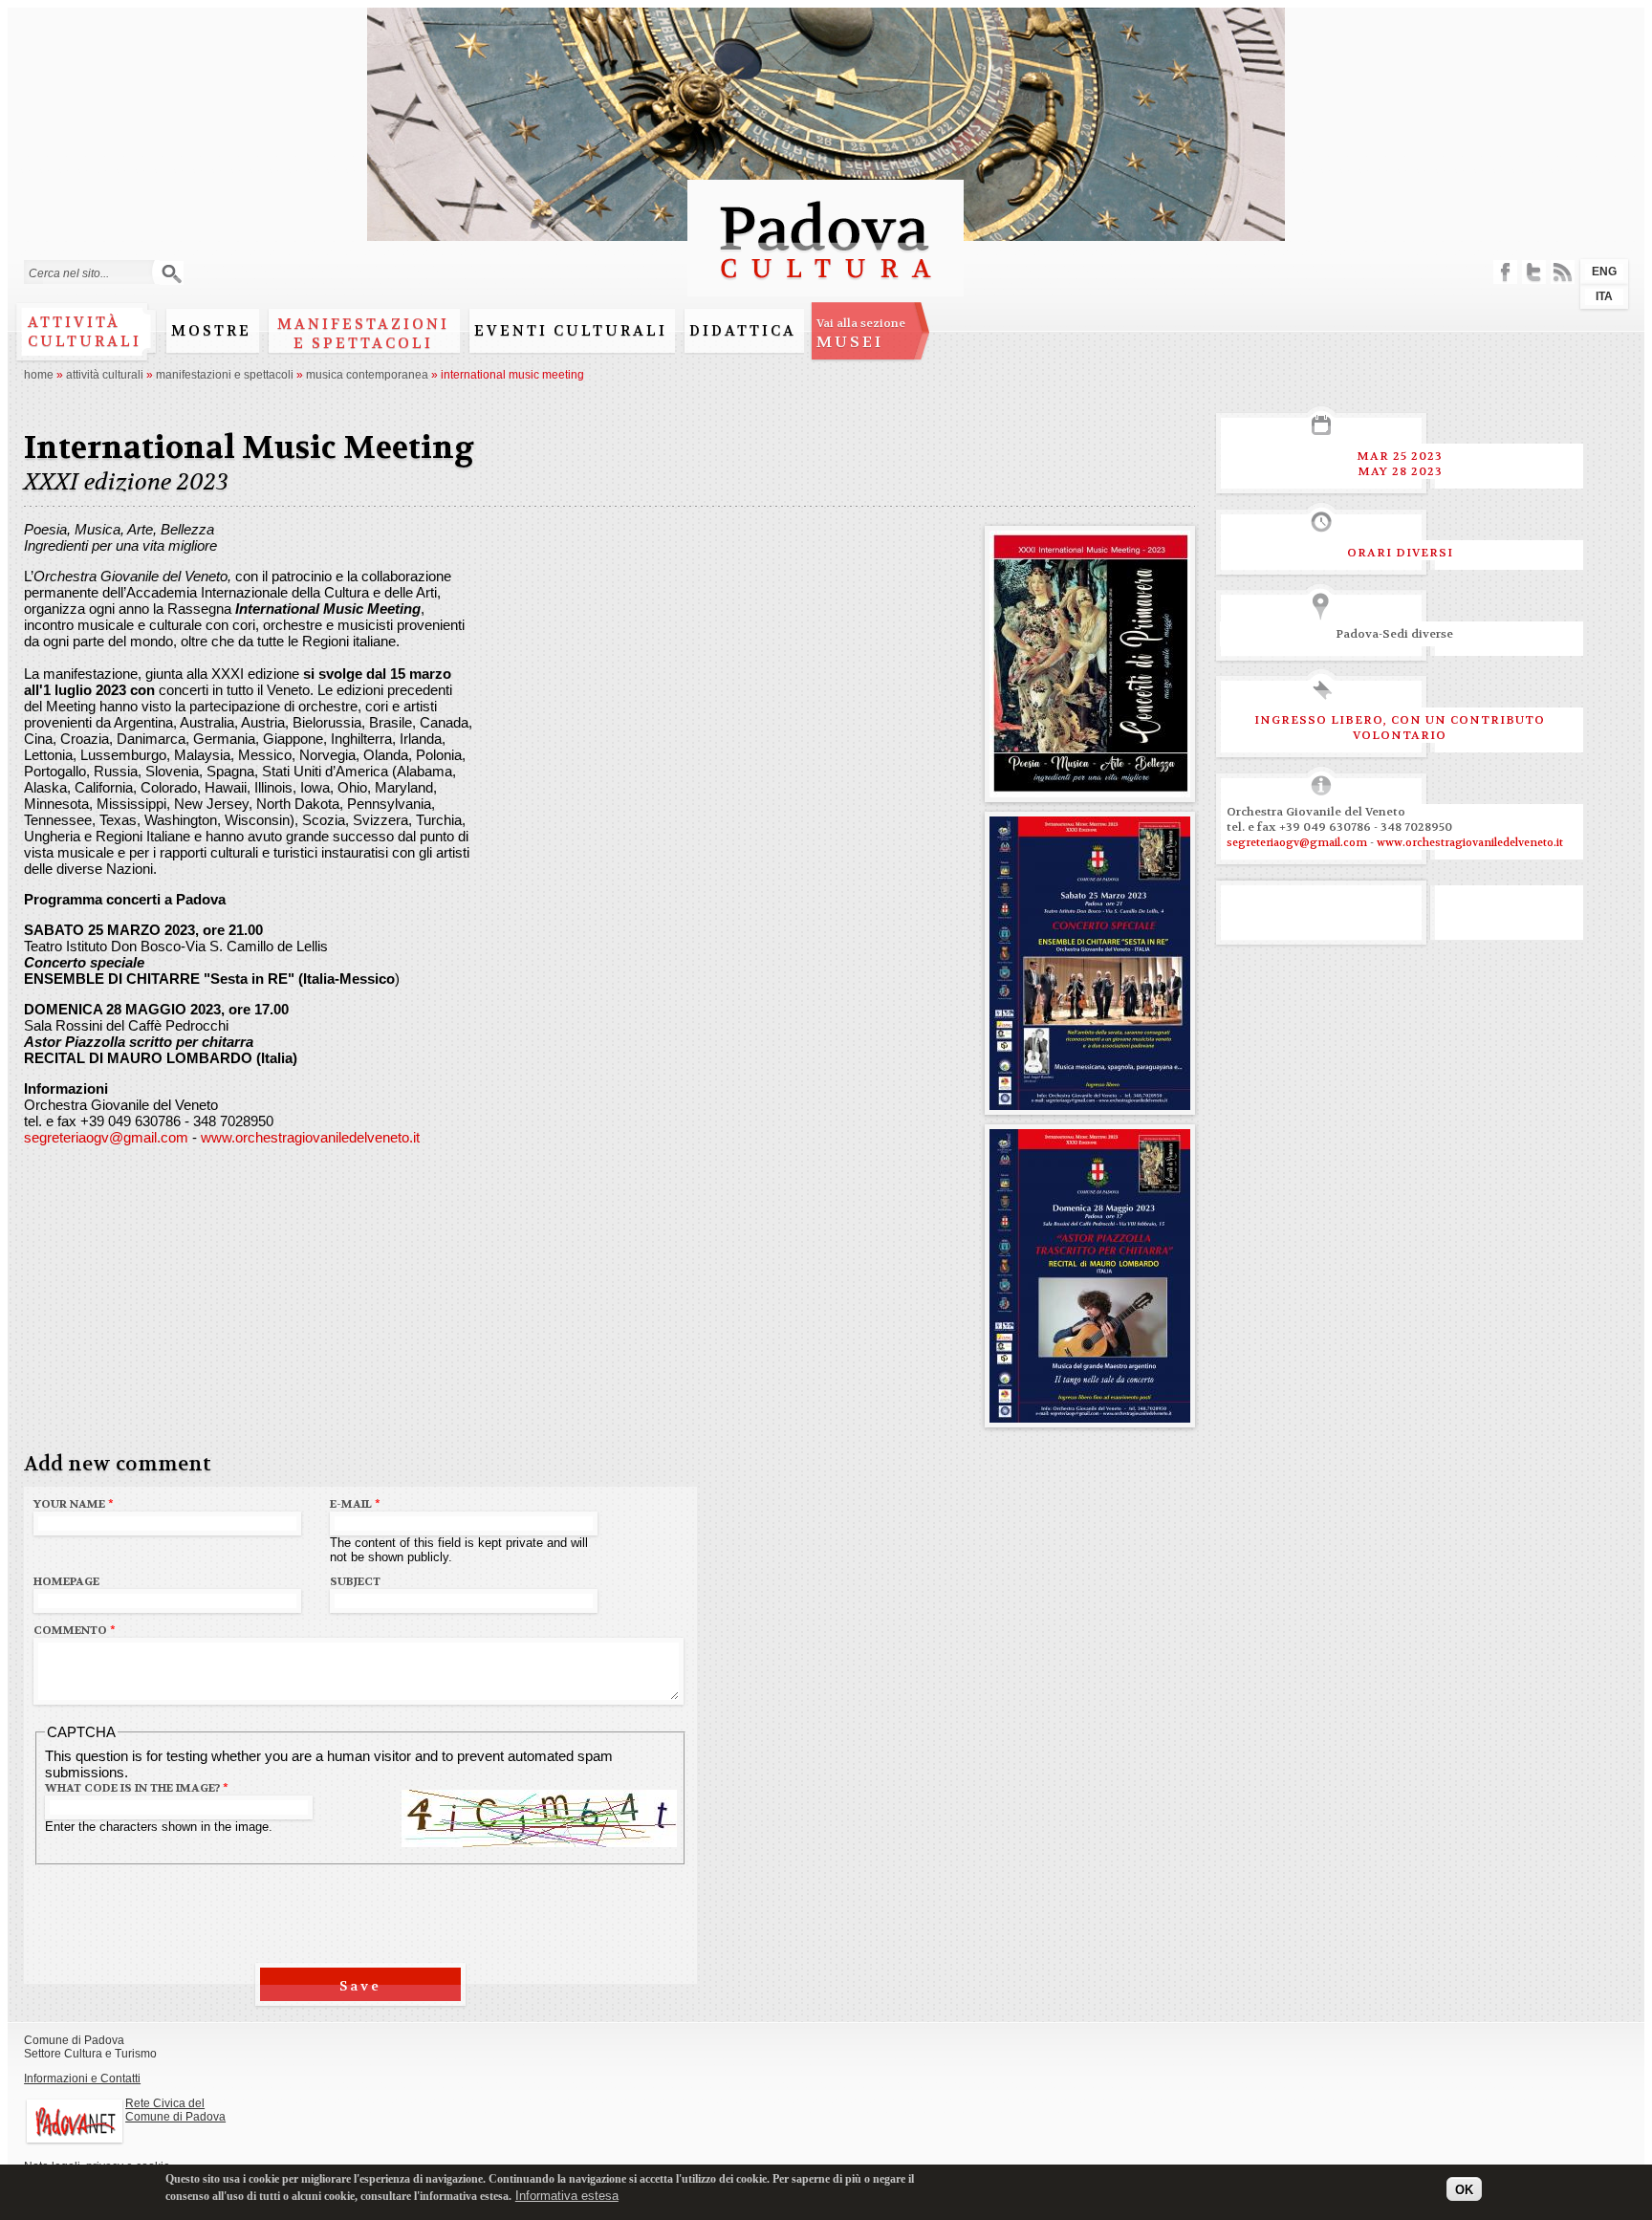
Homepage (66, 1581)
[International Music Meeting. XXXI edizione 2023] (1090, 789)
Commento (75, 1630)
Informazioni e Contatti (82, 2079)
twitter (1534, 272)
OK (1464, 2189)
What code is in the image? (137, 1788)
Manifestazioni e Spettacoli (363, 334)
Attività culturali (85, 332)
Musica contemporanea (367, 375)
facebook (1505, 272)
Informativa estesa (567, 2196)
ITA (1604, 296)
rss (1563, 272)
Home (39, 375)
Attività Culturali (105, 375)
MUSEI (861, 334)
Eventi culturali (571, 331)
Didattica (743, 331)
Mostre (211, 331)
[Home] (826, 287)
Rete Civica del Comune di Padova (175, 2110)
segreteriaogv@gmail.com (106, 1137)
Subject (355, 1581)
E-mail (355, 1504)
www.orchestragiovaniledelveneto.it (310, 1137)
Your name (74, 1504)
